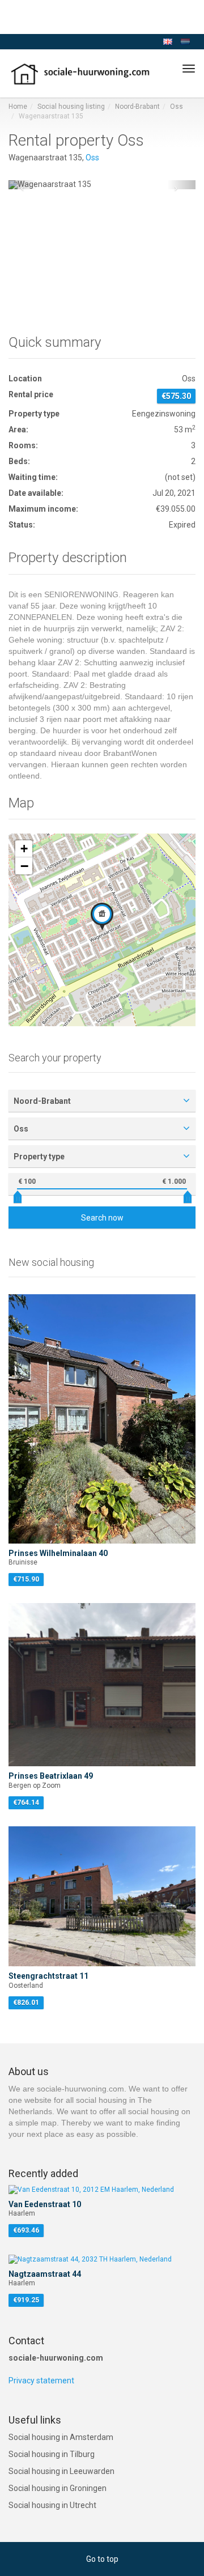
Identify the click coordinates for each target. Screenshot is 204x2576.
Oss (177, 107)
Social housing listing (71, 107)
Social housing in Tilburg (52, 2454)
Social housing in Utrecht (52, 2505)
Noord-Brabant (137, 107)
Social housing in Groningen (58, 2488)
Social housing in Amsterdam (61, 2437)
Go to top (102, 2559)
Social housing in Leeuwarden (61, 2471)
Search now (102, 1218)
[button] (23, 185)
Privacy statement (41, 2381)
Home (18, 107)
